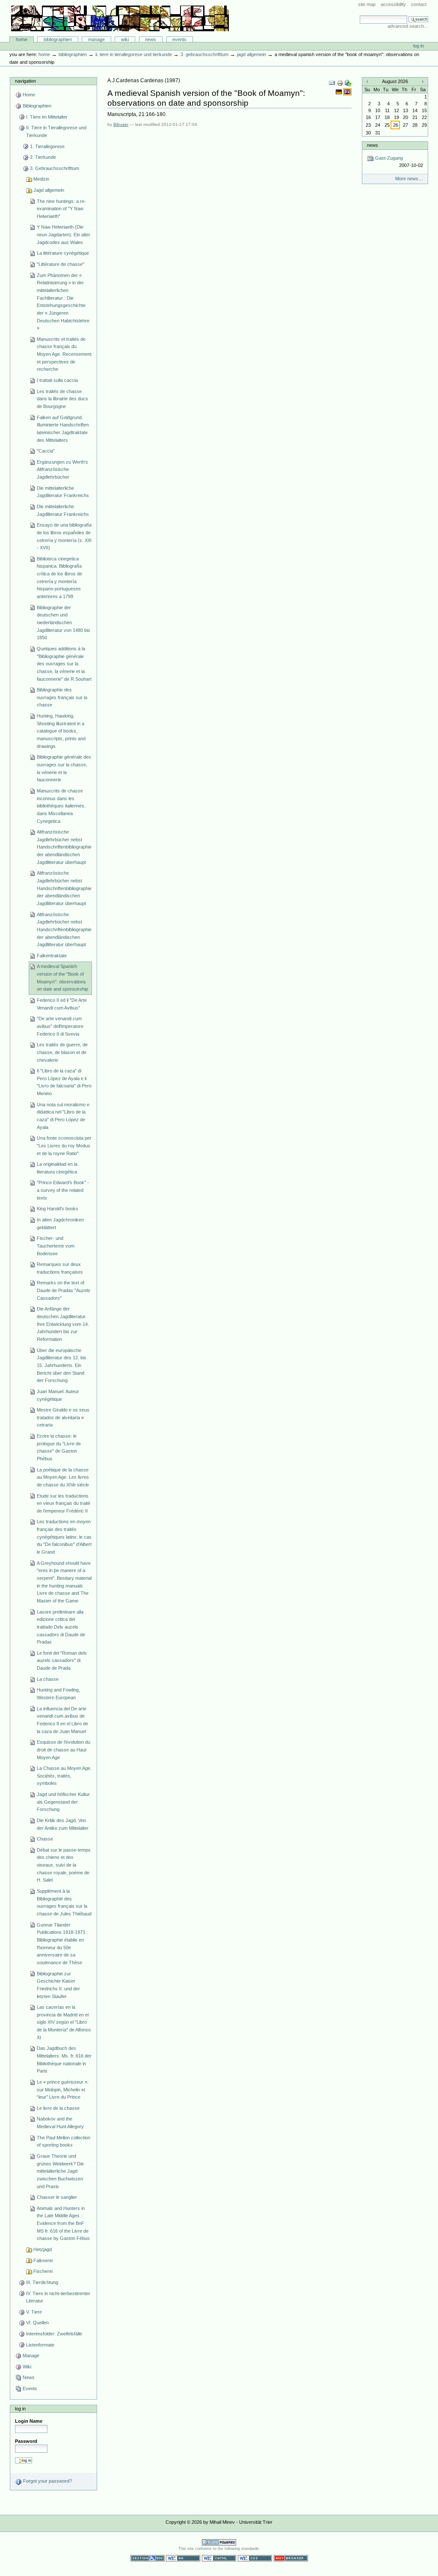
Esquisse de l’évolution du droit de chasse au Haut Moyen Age (64, 1750)
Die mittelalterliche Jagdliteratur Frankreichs (63, 492)
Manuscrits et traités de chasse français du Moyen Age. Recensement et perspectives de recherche (64, 354)
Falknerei (43, 2260)
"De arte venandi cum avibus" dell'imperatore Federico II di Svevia (60, 1026)
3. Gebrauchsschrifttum (204, 54)
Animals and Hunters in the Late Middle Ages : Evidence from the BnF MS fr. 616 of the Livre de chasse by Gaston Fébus (63, 2223)
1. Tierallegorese (47, 146)
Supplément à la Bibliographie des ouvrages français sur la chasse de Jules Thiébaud (64, 1902)
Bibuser (121, 124)
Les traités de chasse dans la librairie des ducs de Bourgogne (62, 399)
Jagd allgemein (252, 54)
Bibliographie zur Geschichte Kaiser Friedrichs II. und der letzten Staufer (58, 1985)
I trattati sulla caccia (57, 380)
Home (22, 39)
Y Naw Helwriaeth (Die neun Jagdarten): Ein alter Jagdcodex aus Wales (64, 234)
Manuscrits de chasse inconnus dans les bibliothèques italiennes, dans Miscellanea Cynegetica (61, 806)
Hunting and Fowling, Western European (58, 1694)
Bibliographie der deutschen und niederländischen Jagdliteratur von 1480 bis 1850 (64, 623)
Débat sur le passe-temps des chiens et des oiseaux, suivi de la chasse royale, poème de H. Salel (64, 1865)
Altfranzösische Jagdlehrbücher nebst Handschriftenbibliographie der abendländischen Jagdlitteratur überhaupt (64, 847)
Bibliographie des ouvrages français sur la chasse (62, 697)
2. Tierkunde (43, 157)
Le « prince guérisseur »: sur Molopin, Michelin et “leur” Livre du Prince (63, 2089)
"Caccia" (46, 451)
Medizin (41, 179)
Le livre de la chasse (58, 2108)
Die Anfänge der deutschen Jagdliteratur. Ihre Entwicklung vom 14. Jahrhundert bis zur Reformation (63, 1324)
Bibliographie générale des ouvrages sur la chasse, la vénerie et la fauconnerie (64, 768)
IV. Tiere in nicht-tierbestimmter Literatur (58, 2297)
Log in (419, 46)
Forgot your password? (47, 2481)
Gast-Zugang (398, 162)
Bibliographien (58, 39)
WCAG (183, 2558)
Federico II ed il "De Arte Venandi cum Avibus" (62, 1004)
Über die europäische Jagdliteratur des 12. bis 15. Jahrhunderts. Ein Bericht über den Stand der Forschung (62, 1365)
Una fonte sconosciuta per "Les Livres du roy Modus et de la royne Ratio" (64, 1145)
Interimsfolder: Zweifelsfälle (54, 2334)
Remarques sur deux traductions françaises (60, 1268)
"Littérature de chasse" (61, 264)
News (151, 39)
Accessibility (393, 4)
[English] (347, 92)
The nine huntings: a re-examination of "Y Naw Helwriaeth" (61, 209)
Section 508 (148, 2558)
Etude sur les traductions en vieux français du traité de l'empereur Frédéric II (64, 1503)
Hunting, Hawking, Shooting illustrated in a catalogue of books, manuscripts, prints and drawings (61, 731)
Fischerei (43, 2271)
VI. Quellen (37, 2323)
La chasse (48, 1679)
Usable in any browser (291, 2558)
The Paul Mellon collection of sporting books (64, 2141)
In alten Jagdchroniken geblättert (60, 1224)
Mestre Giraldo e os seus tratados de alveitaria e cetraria (63, 1417)
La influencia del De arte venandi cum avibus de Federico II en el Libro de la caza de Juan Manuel (62, 1720)
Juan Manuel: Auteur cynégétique (58, 1395)
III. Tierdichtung (42, 2282)
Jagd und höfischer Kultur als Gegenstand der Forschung (63, 1802)
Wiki (125, 39)
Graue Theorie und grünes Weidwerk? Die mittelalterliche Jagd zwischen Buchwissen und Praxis (60, 2171)
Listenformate (40, 2345)
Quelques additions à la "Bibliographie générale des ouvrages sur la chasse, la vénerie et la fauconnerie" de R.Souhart (64, 664)
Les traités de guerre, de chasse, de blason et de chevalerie (62, 1052)
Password (26, 2441)
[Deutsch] (339, 92)
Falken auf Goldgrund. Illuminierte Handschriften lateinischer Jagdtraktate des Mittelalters (63, 429)
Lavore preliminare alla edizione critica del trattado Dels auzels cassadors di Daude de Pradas (61, 1627)
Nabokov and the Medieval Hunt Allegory (60, 2123)
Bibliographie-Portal (120, 18)
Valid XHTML (219, 2558)
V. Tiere (34, 2312)
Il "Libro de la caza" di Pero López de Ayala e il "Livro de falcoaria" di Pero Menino (64, 1082)
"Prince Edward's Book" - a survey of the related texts (63, 1190)
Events (179, 39)
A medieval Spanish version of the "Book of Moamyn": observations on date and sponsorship (62, 978)
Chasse (45, 1839)
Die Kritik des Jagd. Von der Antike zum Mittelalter (63, 1824)
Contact (419, 4)
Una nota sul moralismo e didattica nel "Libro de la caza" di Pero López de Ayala (63, 1116)
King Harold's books (58, 1209)
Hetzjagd (43, 2249)
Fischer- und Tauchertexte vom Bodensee (56, 1246)
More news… (409, 179)
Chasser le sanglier (57, 2197)
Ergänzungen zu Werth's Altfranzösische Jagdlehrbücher (62, 469)
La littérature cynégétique (63, 253)
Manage (96, 39)
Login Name (29, 2421)
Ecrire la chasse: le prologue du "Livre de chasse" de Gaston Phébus (59, 1447)
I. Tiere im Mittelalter (47, 117)
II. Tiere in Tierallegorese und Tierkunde (134, 54)
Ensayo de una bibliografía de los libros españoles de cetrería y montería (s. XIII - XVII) (64, 536)
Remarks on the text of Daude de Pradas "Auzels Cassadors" (64, 1290)
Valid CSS (255, 2558)
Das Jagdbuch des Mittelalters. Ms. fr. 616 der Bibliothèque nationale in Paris (64, 2059)
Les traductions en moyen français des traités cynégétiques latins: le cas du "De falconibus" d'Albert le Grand (64, 1537)
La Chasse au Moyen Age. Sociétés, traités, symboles (64, 1776)
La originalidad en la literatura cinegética (57, 1168)
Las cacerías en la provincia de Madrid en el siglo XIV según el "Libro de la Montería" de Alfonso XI (64, 2022)
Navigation (25, 81)
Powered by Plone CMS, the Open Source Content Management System (219, 2542)
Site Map (367, 4)
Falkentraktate (52, 956)
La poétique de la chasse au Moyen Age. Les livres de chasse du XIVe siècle (63, 1477)
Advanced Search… (408, 26)
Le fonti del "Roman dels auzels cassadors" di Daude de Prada (62, 1660)
